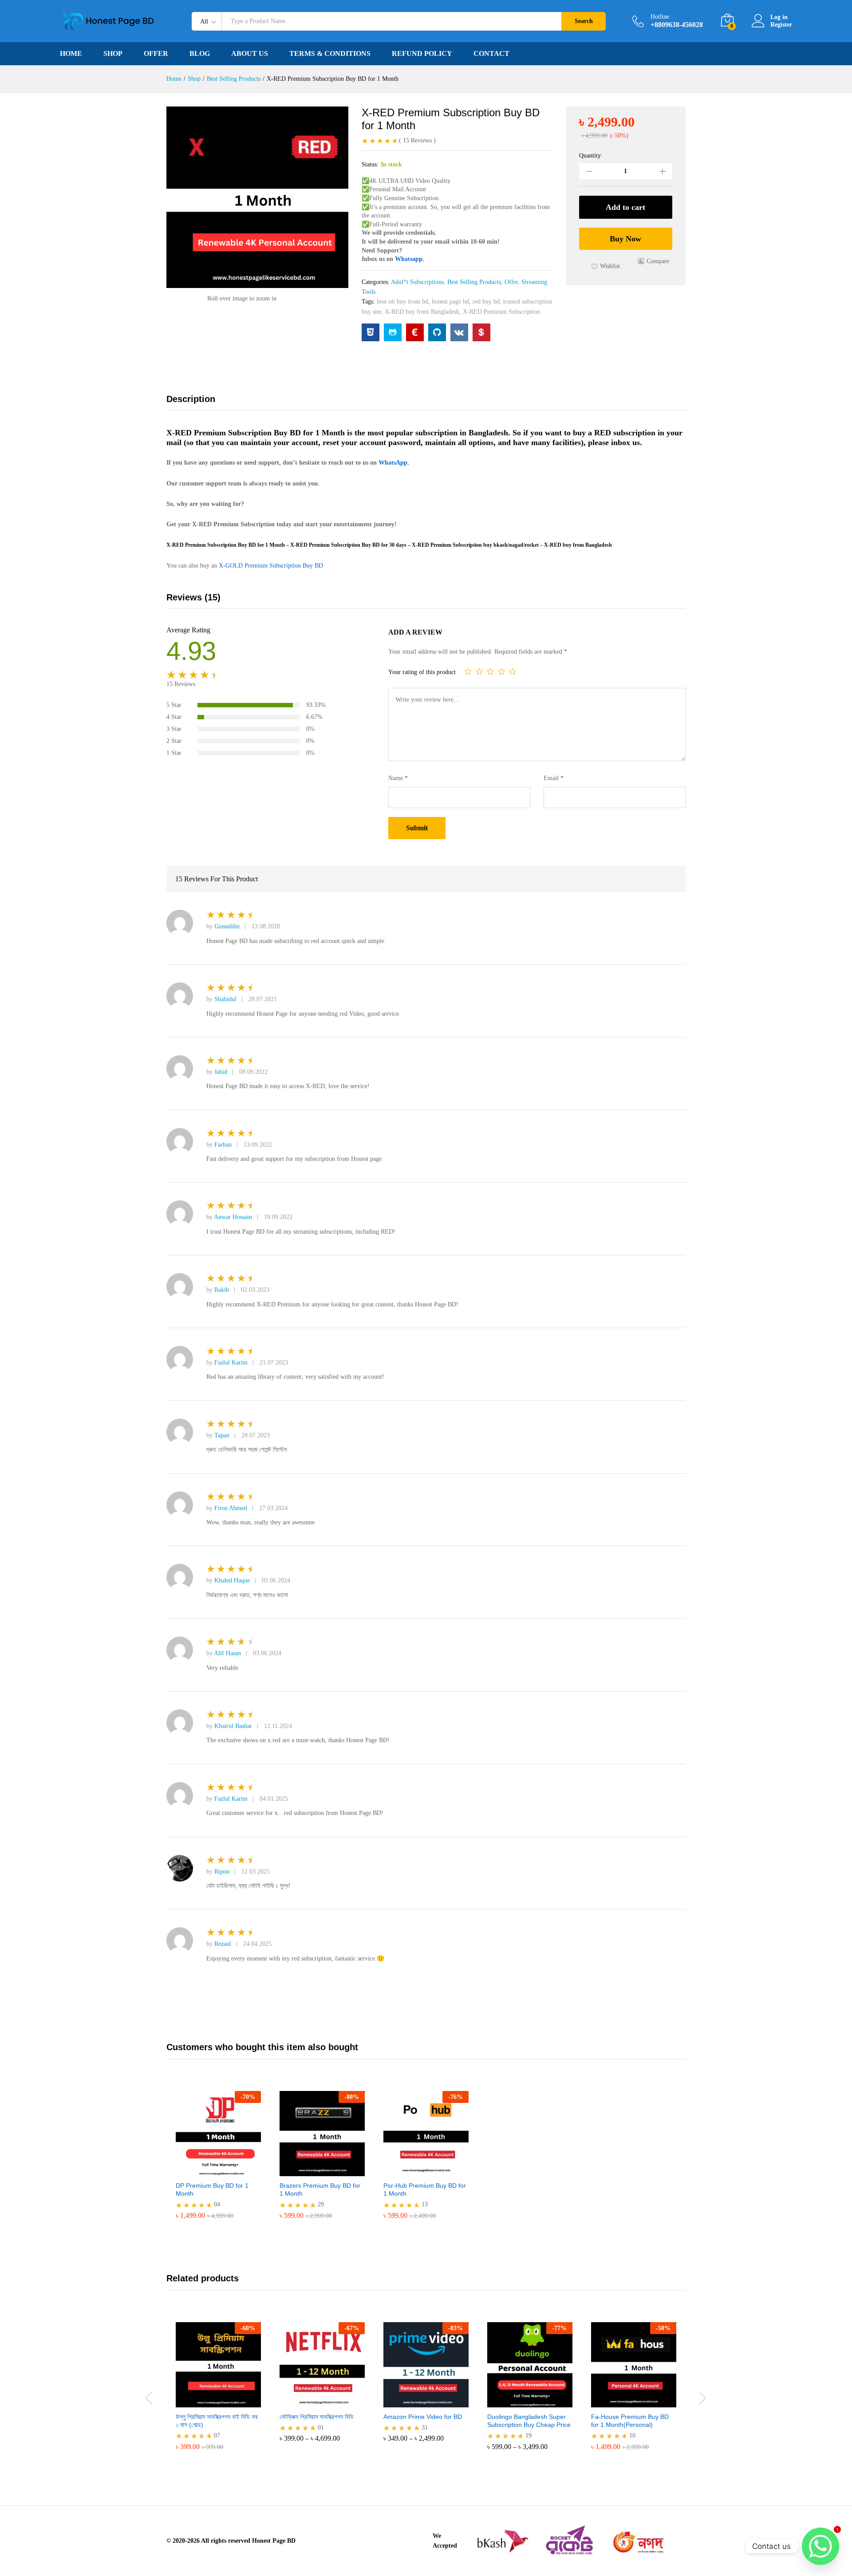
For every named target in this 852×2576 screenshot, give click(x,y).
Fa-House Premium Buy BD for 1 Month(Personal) (630, 2421)
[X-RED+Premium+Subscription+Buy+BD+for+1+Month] (393, 332)
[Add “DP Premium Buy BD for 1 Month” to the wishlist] (226, 2166)
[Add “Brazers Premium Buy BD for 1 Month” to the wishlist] (330, 2166)
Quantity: (591, 156)
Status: (370, 164)
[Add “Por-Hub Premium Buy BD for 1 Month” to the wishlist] (434, 2166)
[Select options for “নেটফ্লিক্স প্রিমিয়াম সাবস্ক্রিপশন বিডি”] (289, 2398)
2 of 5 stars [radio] (479, 671)
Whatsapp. (410, 259)
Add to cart (625, 207)
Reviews (417, 140)
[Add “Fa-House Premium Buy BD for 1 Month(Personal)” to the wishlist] (642, 2398)
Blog (200, 54)
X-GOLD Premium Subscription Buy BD (271, 566)
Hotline (660, 17)
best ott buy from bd (402, 302)
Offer (156, 54)
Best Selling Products (474, 282)
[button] (654, 261)
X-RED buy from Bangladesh (422, 312)
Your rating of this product (422, 672)
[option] (218, 2162)
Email (554, 778)
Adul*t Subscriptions (417, 282)
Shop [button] (113, 54)
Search (584, 21)
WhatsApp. (394, 463)
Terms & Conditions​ (330, 54)
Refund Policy (422, 54)
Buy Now (625, 239)
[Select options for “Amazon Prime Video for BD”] (393, 2398)
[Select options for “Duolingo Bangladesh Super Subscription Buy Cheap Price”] (497, 2398)
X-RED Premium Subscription (501, 312)
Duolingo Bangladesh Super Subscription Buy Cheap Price (529, 2421)
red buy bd (486, 302)
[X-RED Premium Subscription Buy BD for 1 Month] (371, 332)
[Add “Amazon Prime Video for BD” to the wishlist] (434, 2398)
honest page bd (450, 302)
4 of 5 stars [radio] (501, 671)
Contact (491, 54)
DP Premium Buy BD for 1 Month (212, 2189)
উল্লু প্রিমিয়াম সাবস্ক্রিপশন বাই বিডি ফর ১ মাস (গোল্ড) (217, 2421)
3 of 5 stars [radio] (490, 671)
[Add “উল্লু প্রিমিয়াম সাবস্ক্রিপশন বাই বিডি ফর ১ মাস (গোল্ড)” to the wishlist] (226, 2398)
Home (71, 54)
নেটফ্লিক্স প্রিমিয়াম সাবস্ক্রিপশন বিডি (317, 2417)
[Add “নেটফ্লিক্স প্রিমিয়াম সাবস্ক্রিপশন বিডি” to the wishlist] (330, 2398)
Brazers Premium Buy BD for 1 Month (320, 2189)
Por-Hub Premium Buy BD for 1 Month (425, 2189)
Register (781, 25)
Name (398, 778)
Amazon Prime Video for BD (423, 2417)
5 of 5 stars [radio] (513, 671)
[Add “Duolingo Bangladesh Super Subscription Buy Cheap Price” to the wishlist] (538, 2398)
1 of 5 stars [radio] (468, 671)
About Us (250, 54)
